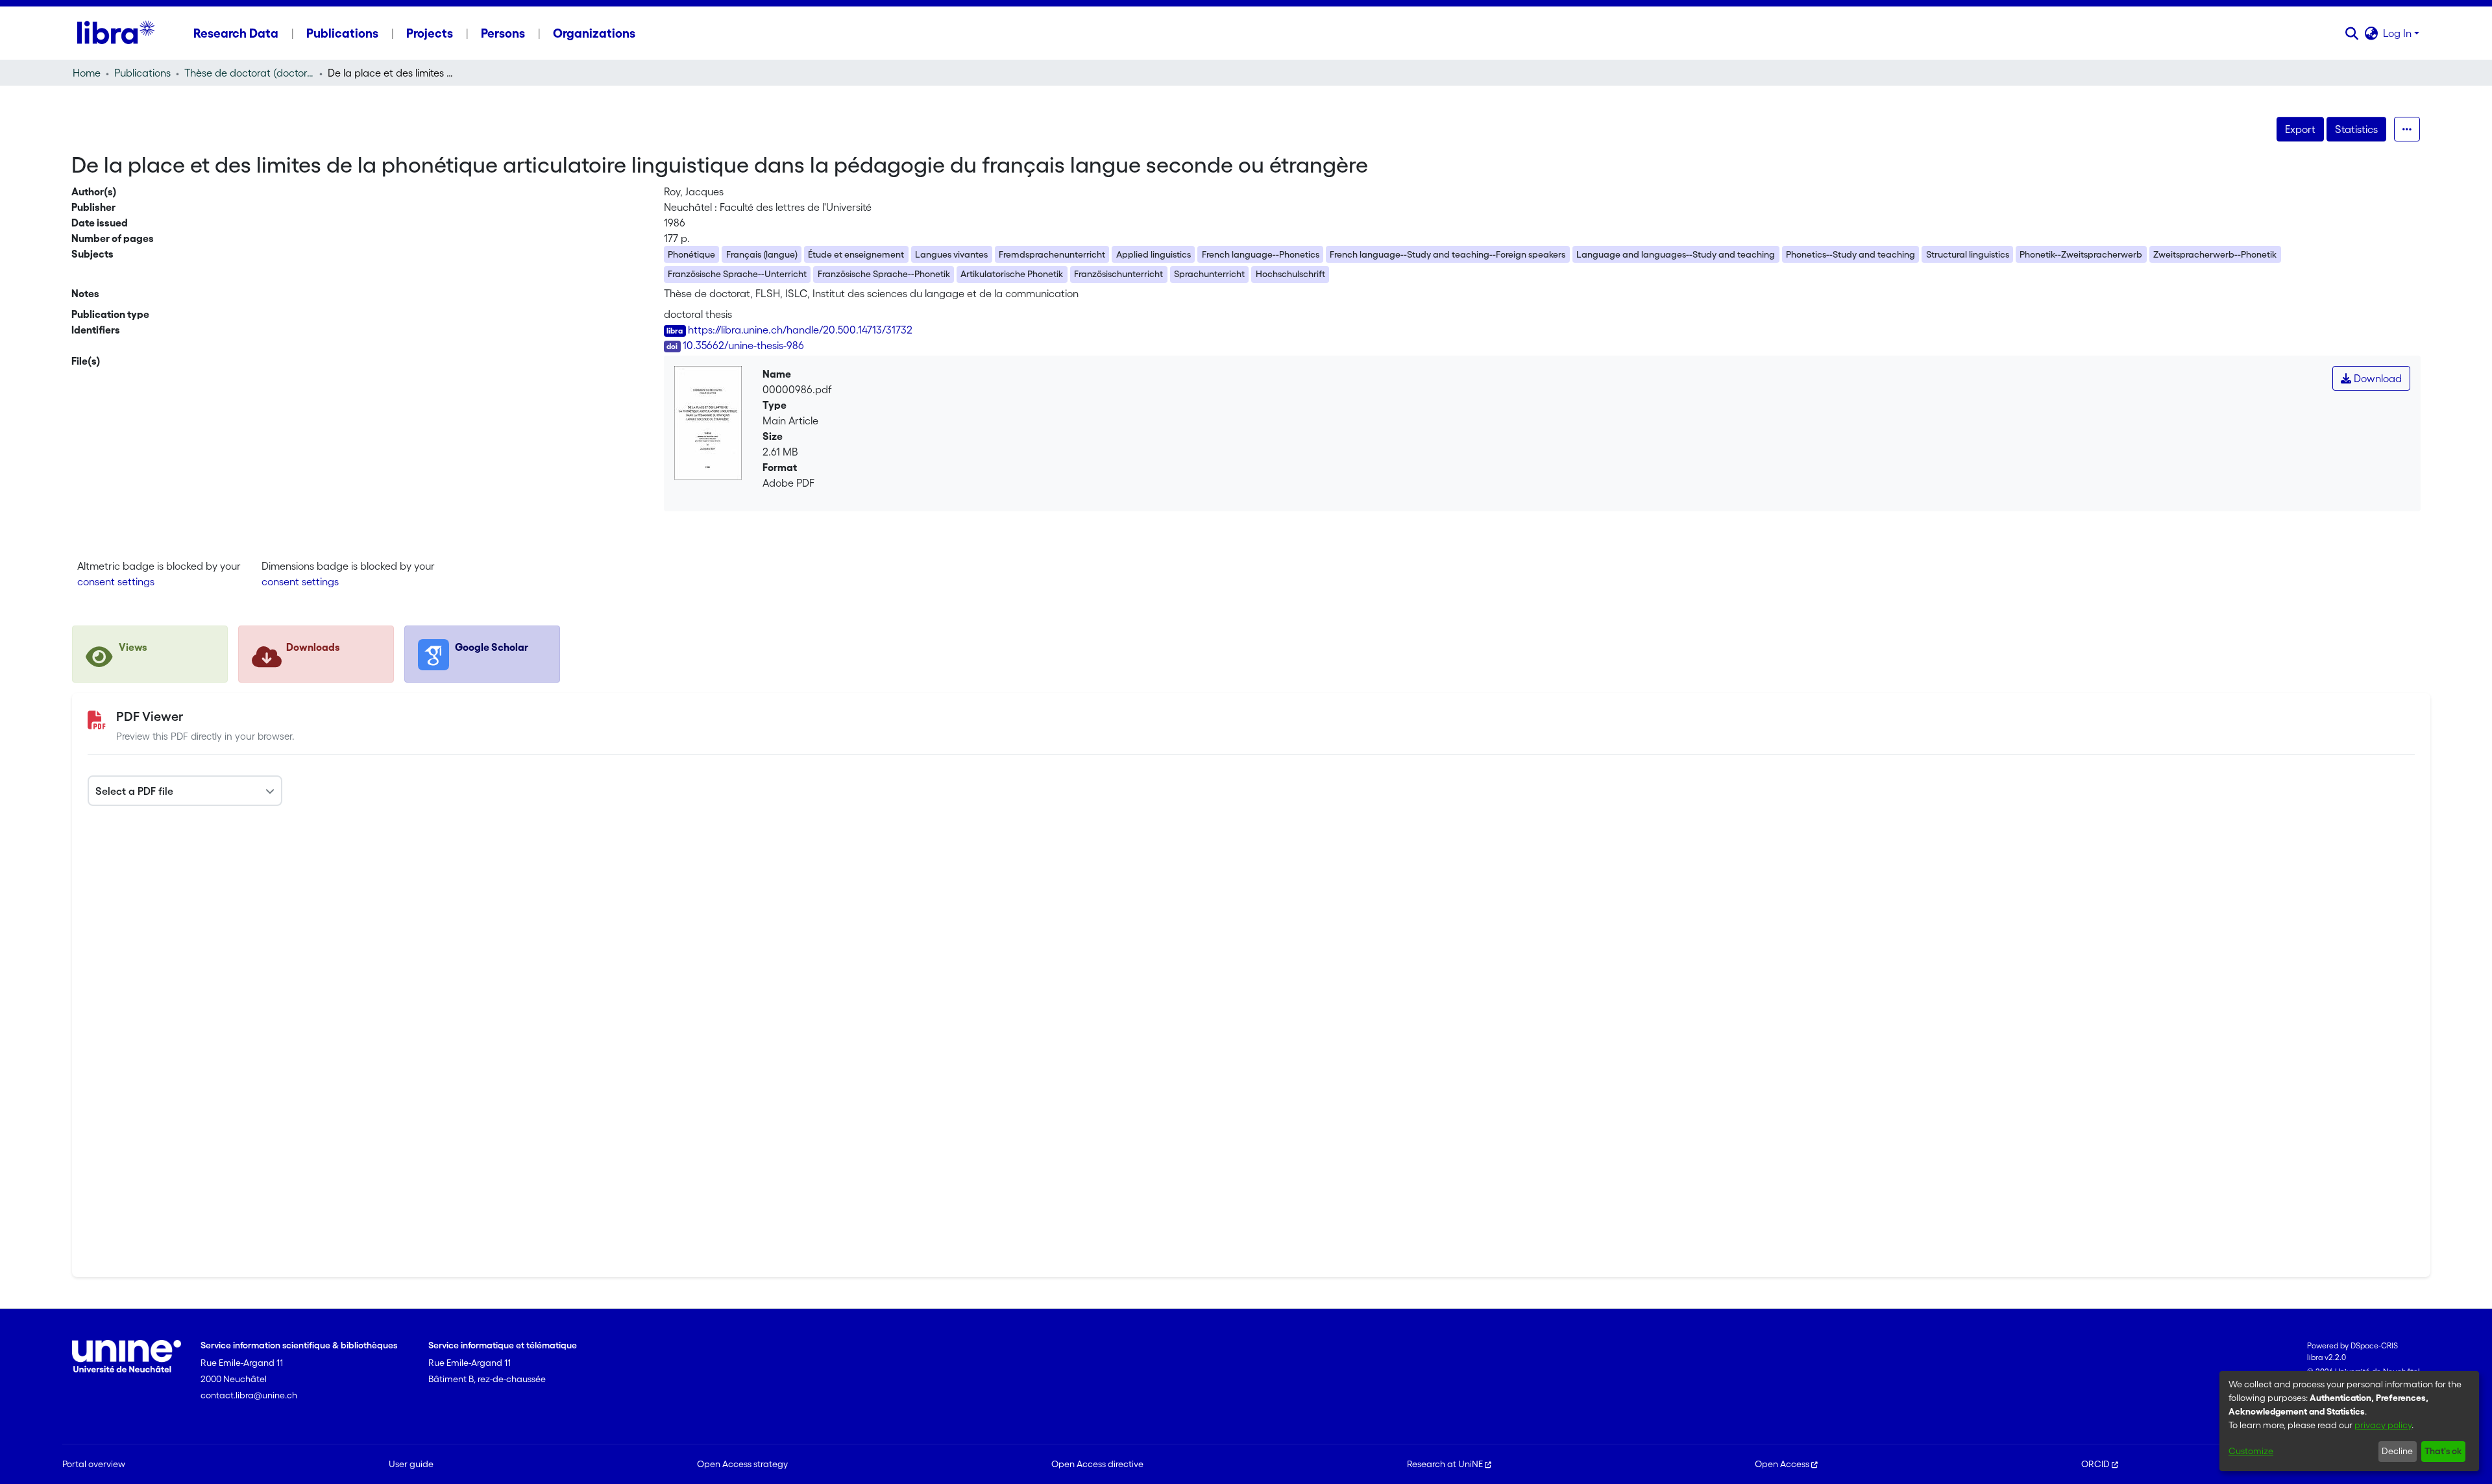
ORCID (2095, 1464)
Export (2300, 129)
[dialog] (2349, 1421)
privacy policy (2383, 1425)
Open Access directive (1097, 1464)
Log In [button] (2399, 33)
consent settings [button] (116, 581)
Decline (2397, 1451)
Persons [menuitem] (503, 33)
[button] (2352, 33)
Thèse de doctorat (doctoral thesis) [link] (249, 73)
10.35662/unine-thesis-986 (743, 345)
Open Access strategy (742, 1464)
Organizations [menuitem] (594, 33)
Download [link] (2376, 378)
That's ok (2443, 1451)
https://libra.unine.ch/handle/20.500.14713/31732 (800, 330)
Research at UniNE (1445, 1464)
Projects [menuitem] (430, 33)
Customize (2251, 1451)
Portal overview (94, 1464)
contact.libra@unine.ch (249, 1395)
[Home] (116, 33)
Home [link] (87, 73)
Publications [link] (142, 73)
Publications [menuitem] (342, 33)
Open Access (1782, 1464)
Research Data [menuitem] (236, 33)
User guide (411, 1464)
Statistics (2356, 129)
